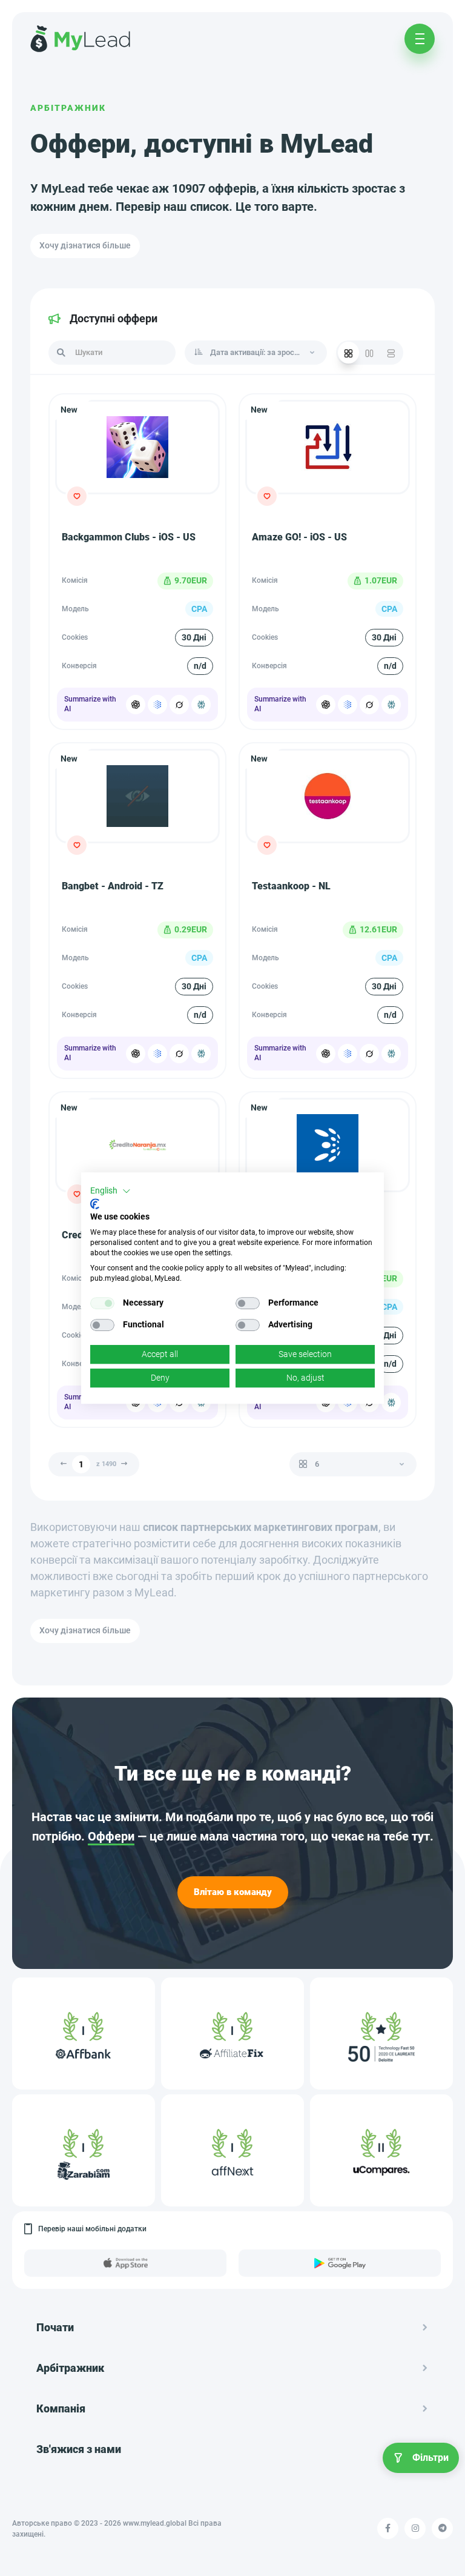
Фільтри (430, 2458)
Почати (55, 2327)
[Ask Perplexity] (201, 705)
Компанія (61, 2408)
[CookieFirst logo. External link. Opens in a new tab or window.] (95, 1204)
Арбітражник (68, 108)
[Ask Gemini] (157, 705)
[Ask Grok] (179, 705)
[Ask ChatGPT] (136, 705)
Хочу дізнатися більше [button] (85, 245)
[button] (110, 1191)
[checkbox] (102, 1303)
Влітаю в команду (233, 1892)
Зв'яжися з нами (79, 2449)
